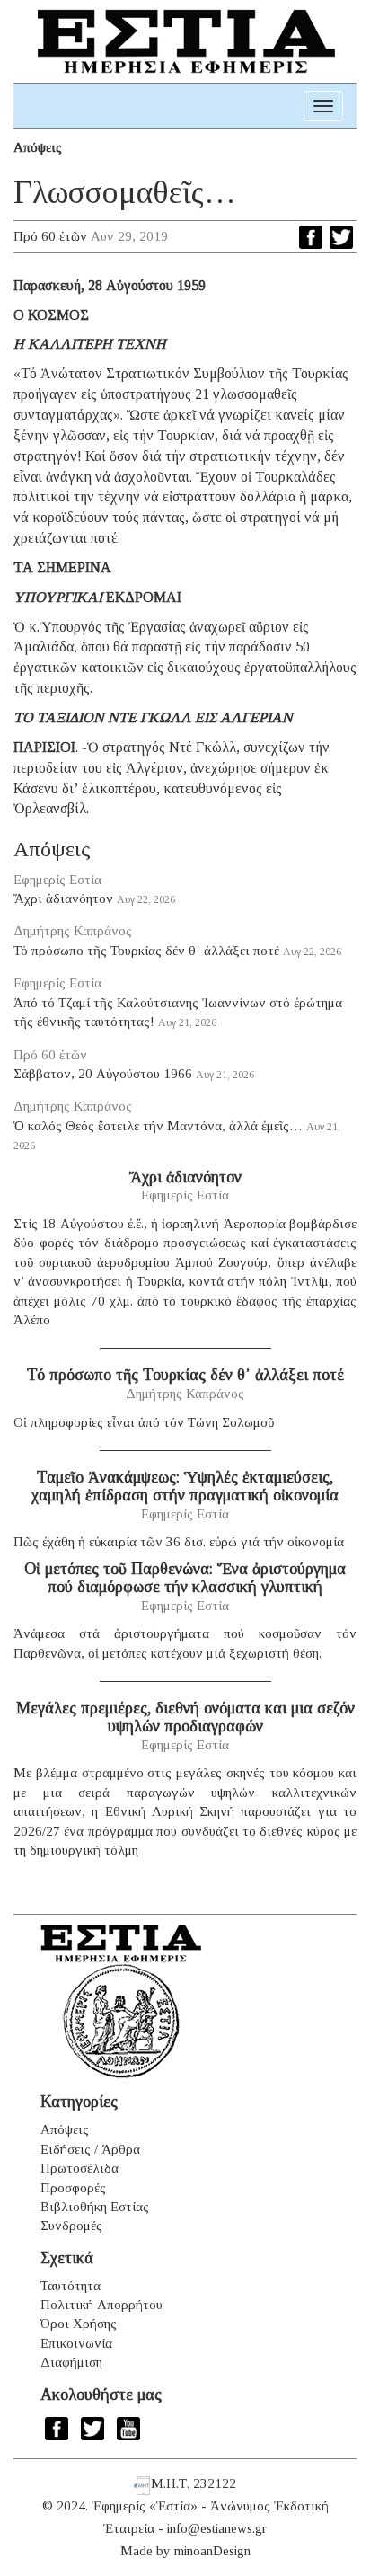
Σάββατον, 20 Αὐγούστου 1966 (103, 1074)
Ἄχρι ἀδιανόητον (63, 899)
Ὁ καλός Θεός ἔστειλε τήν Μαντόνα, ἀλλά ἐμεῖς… (158, 1126)
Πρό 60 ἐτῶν (50, 236)
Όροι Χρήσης (79, 2324)
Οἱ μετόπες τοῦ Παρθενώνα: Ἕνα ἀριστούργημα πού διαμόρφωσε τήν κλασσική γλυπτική (185, 1578)
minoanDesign (212, 2551)
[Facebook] (311, 237)
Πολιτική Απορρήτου (101, 2305)
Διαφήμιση (71, 2362)
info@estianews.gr (217, 2528)
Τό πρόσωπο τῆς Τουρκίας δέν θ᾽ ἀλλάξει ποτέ (146, 951)
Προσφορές (73, 2188)
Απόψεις (38, 147)
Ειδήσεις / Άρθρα (90, 2149)
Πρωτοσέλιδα (79, 2168)
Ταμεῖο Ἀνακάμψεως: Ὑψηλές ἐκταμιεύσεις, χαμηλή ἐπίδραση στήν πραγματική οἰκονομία (185, 1486)
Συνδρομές (71, 2226)
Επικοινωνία (76, 2343)
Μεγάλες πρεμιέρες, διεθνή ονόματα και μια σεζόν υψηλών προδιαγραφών (185, 1717)
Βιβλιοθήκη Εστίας (95, 2207)
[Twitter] (341, 237)
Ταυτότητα (70, 2286)
